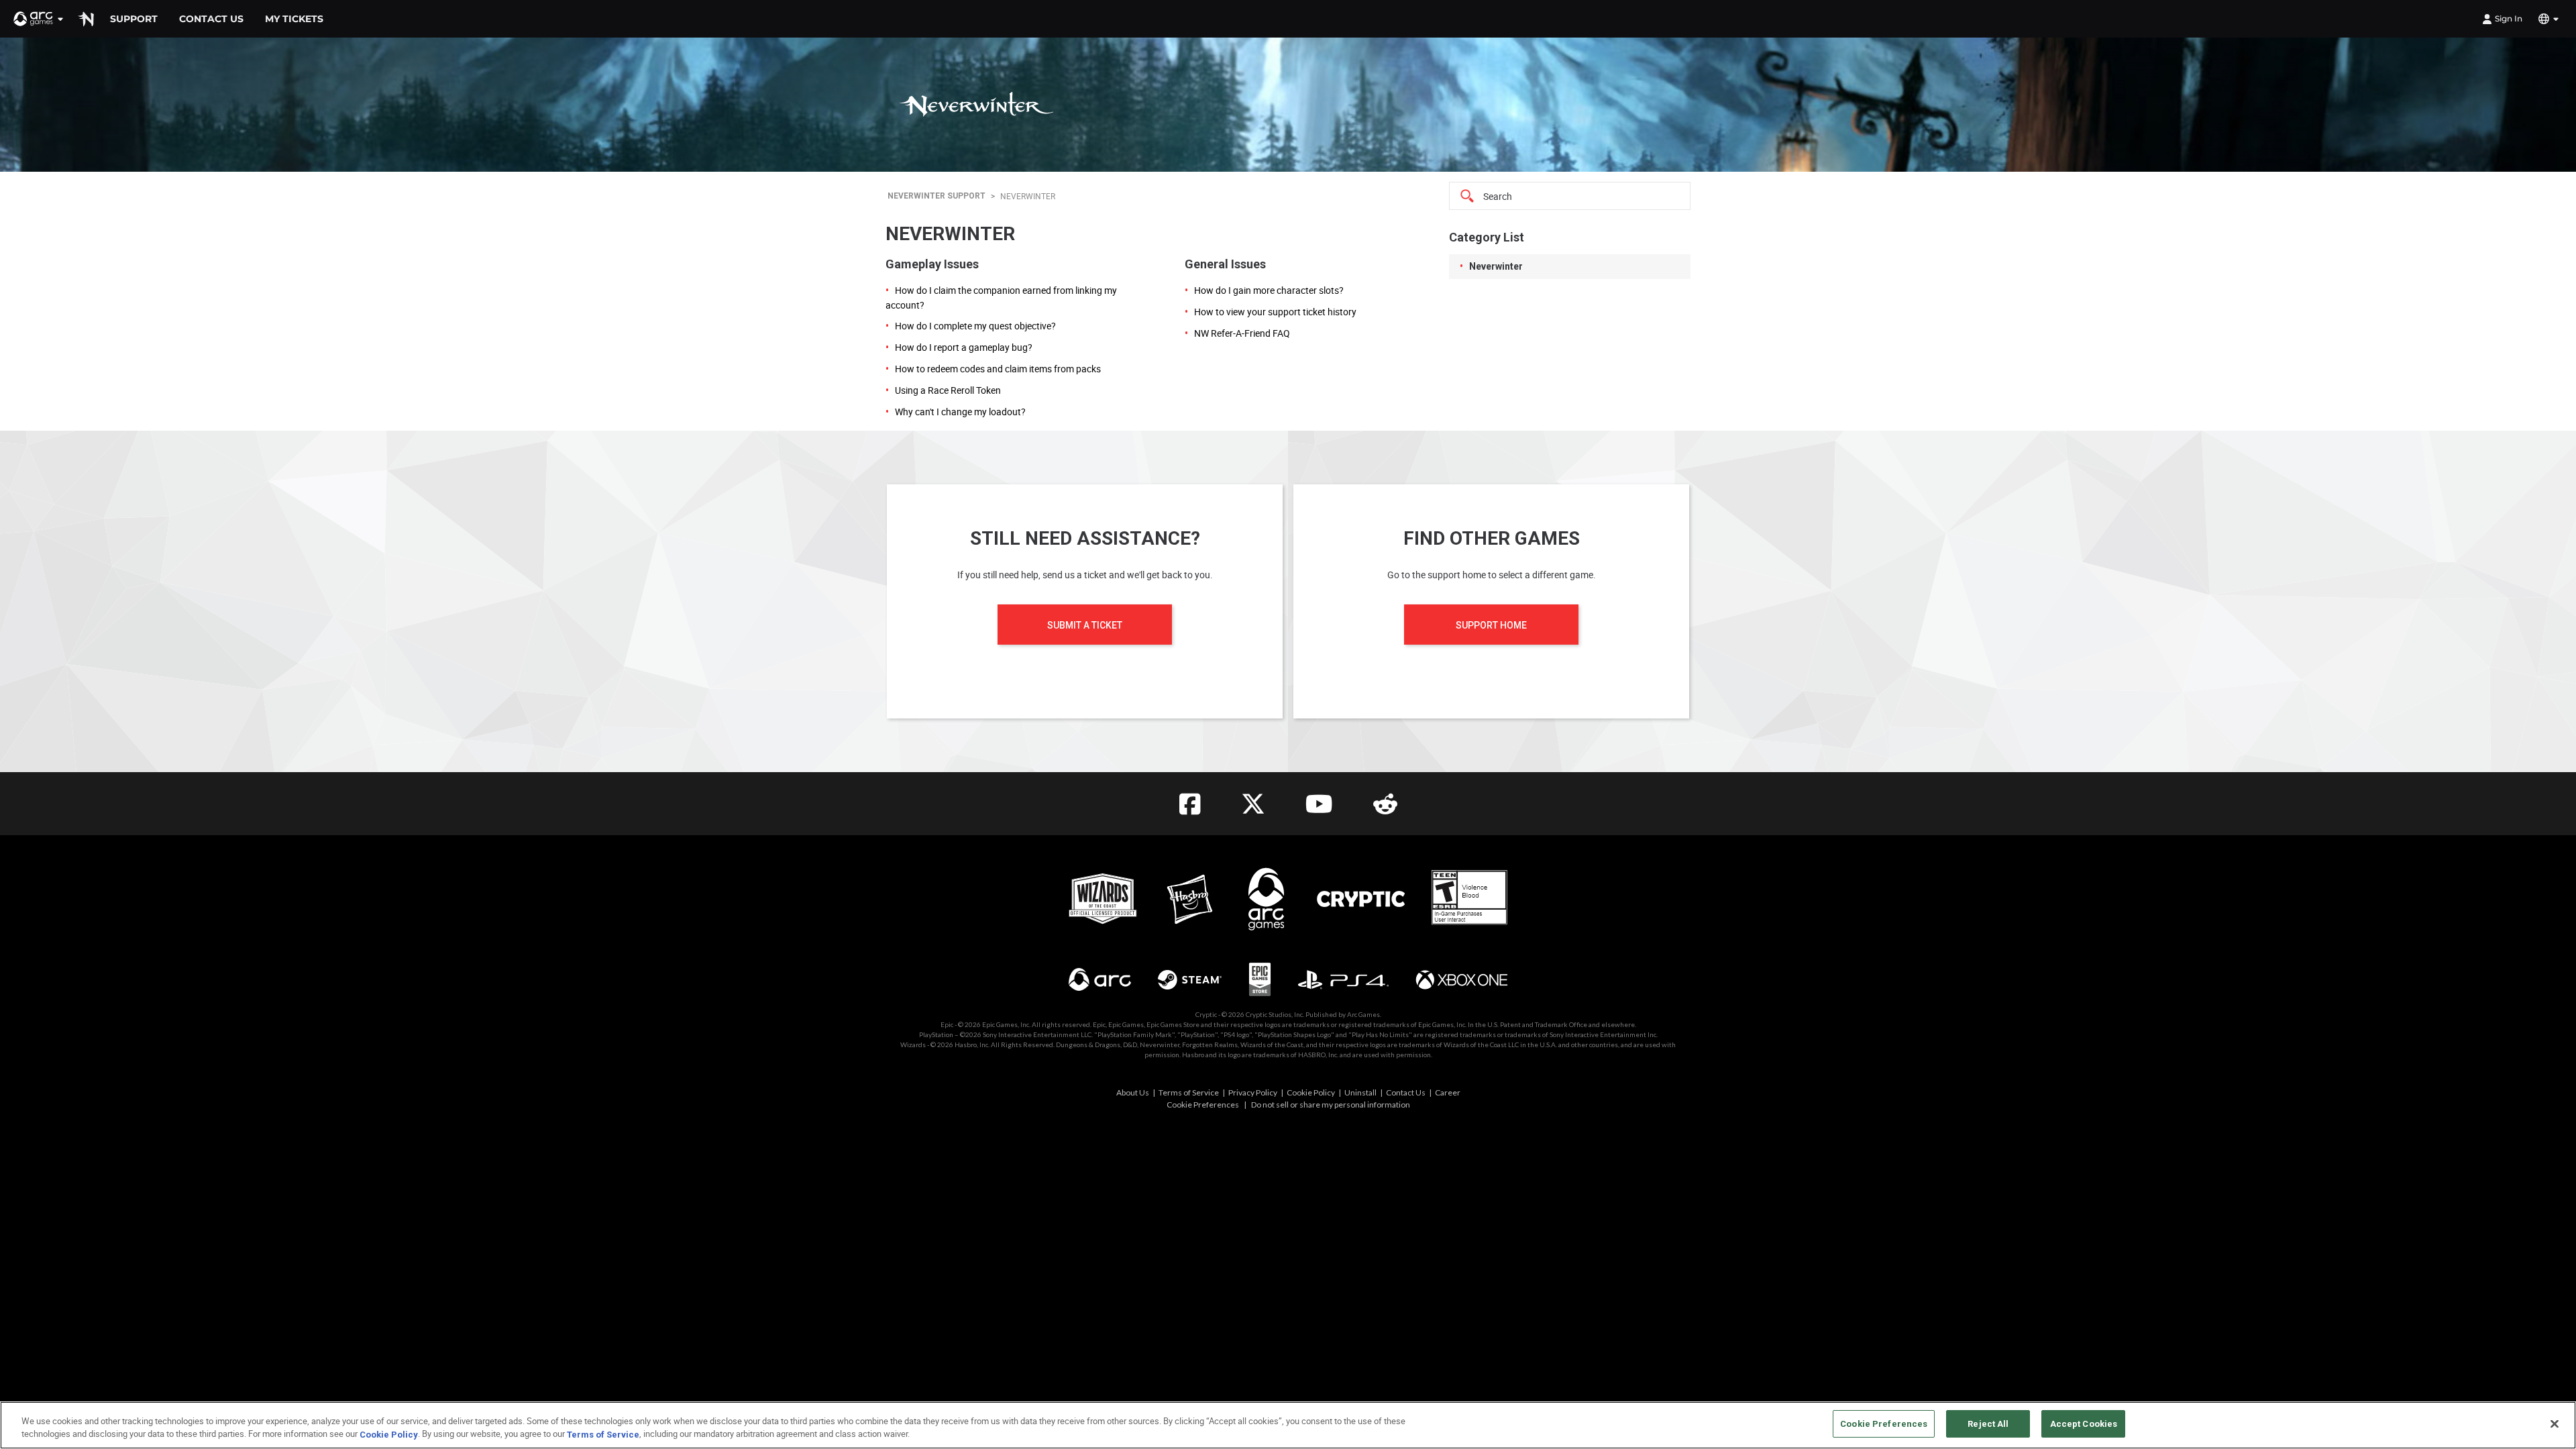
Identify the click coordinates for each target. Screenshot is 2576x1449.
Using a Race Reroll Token (948, 390)
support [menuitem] (134, 19)
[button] (39, 19)
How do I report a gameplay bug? (964, 347)
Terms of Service (1189, 1092)
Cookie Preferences (1203, 1105)
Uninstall (1360, 1092)
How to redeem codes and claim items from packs (998, 369)
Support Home (1491, 625)
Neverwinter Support (936, 196)
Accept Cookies (2084, 1424)
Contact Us (1406, 1092)
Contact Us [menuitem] (211, 19)
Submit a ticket (1085, 625)
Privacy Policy (1253, 1092)
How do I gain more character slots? (1269, 290)
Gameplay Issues (932, 264)
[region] (1288, 1425)
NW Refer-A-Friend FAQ (1242, 333)
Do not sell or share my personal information (1331, 1105)
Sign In (2509, 18)
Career (1448, 1092)
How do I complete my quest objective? (975, 326)
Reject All (1988, 1424)
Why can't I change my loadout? (960, 412)
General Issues (1225, 264)
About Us (1133, 1092)
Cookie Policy (1311, 1092)
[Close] (2555, 1424)
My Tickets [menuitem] (294, 19)
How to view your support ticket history (1275, 312)
